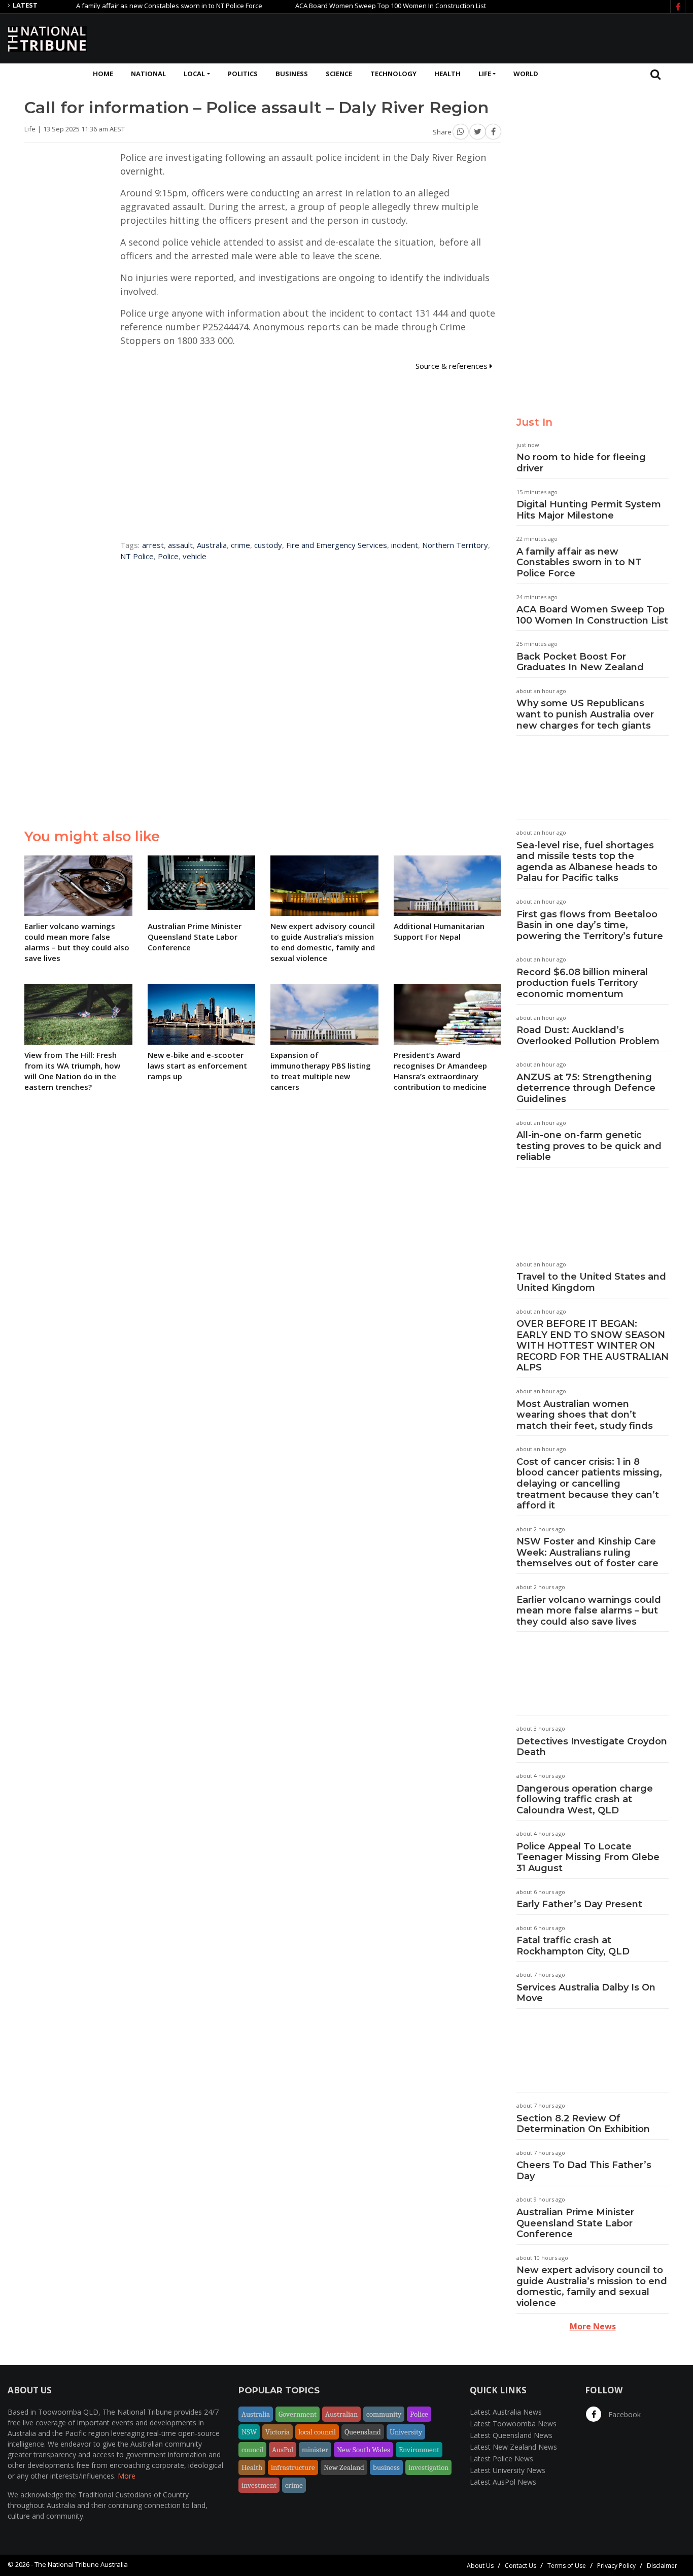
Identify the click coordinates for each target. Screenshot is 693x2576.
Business (292, 74)
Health (447, 74)
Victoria (278, 2432)
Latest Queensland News (511, 2435)
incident (405, 545)
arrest (153, 545)
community (384, 2414)
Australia (212, 545)
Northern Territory (455, 545)
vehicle (195, 556)
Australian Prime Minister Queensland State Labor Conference (575, 2223)
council (252, 2450)
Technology (393, 74)
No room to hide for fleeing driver (581, 463)
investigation (428, 2467)
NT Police (137, 556)
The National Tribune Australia (81, 2564)
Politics (243, 74)
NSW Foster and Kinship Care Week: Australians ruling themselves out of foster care (587, 1552)
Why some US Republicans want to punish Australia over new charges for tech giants (585, 714)
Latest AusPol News (503, 2482)
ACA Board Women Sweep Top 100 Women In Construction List (347, 6)
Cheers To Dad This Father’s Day (584, 2171)
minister (315, 2450)
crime (240, 545)
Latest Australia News (506, 2412)
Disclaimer (662, 2566)
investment (259, 2485)
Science (339, 74)
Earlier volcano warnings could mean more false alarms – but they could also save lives (589, 1611)
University (406, 2432)
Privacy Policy (616, 2566)
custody (268, 545)
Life (485, 74)
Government (298, 2414)
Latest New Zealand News (513, 2447)
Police (168, 556)
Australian (341, 2414)
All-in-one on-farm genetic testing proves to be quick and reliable (589, 1146)
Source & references (453, 366)
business (386, 2467)
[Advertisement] (501, 37)
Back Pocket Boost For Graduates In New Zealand (580, 662)
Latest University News (508, 2470)
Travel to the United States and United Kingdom (591, 1282)
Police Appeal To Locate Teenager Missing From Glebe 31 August (588, 1857)
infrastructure (293, 2467)
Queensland (363, 2432)
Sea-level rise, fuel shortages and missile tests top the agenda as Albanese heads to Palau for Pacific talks (587, 862)
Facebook (623, 2414)
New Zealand (344, 2467)
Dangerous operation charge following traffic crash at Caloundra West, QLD (585, 1799)
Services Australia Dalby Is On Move (586, 1993)
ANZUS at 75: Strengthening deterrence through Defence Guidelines (586, 1088)
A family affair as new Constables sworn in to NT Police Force (126, 6)
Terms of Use (567, 2566)
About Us (480, 2566)
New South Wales (363, 2450)
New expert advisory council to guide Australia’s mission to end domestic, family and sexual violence (592, 2287)
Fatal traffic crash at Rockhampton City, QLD (573, 1946)
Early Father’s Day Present (579, 1904)
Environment (419, 2450)
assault (180, 545)
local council (317, 2432)
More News (593, 2326)
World (526, 74)
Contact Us (521, 2566)
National (148, 74)
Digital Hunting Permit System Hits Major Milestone (589, 510)
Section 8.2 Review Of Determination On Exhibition (583, 2124)
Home (103, 74)
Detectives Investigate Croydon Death (592, 1747)
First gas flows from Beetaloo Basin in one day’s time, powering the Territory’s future (590, 925)
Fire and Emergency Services (337, 545)
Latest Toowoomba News (513, 2424)
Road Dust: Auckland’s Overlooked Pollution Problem (588, 1036)
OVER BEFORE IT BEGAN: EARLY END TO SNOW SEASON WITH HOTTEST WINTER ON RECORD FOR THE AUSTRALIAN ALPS (593, 1346)
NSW (249, 2432)
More (127, 2476)
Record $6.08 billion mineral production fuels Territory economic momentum (582, 983)
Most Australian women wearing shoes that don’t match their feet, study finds (585, 1415)
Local (194, 74)
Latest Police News (501, 2459)
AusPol (283, 2450)
